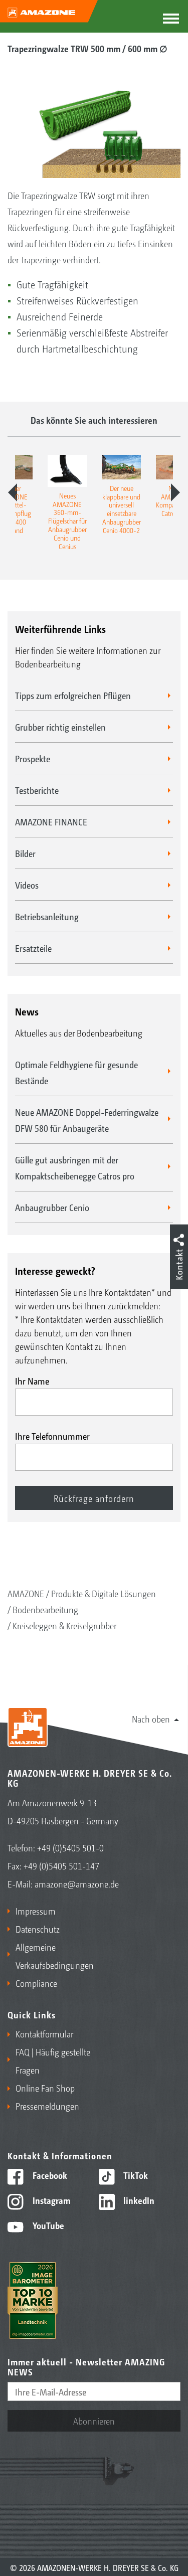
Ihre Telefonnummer (52, 1436)
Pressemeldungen (47, 2106)
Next (175, 492)
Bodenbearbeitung (45, 1609)
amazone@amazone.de (77, 1883)
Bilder (25, 853)
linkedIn (138, 2200)
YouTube (47, 2225)
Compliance (36, 1983)
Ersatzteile (33, 948)
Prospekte (33, 758)
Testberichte (37, 790)
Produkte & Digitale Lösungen (104, 1593)
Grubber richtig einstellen (60, 727)
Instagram (50, 2200)
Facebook (49, 2175)
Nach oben (151, 1719)
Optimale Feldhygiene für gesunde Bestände (76, 1072)
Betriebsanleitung (47, 916)
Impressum (36, 1911)
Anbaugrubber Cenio (52, 1207)
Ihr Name (32, 1381)
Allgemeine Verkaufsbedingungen (53, 1956)
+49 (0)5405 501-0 (70, 1847)
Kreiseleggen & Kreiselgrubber (64, 1625)
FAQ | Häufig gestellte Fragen (53, 2060)
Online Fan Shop (45, 2088)
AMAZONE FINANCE (51, 821)
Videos (27, 885)
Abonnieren (94, 2421)
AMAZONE (26, 1593)
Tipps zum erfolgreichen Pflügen (73, 695)
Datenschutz (38, 1929)
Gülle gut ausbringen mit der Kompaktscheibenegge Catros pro (75, 1167)
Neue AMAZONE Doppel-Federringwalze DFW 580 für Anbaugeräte (87, 1120)
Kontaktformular (44, 2033)
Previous (13, 492)
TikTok (135, 2175)
